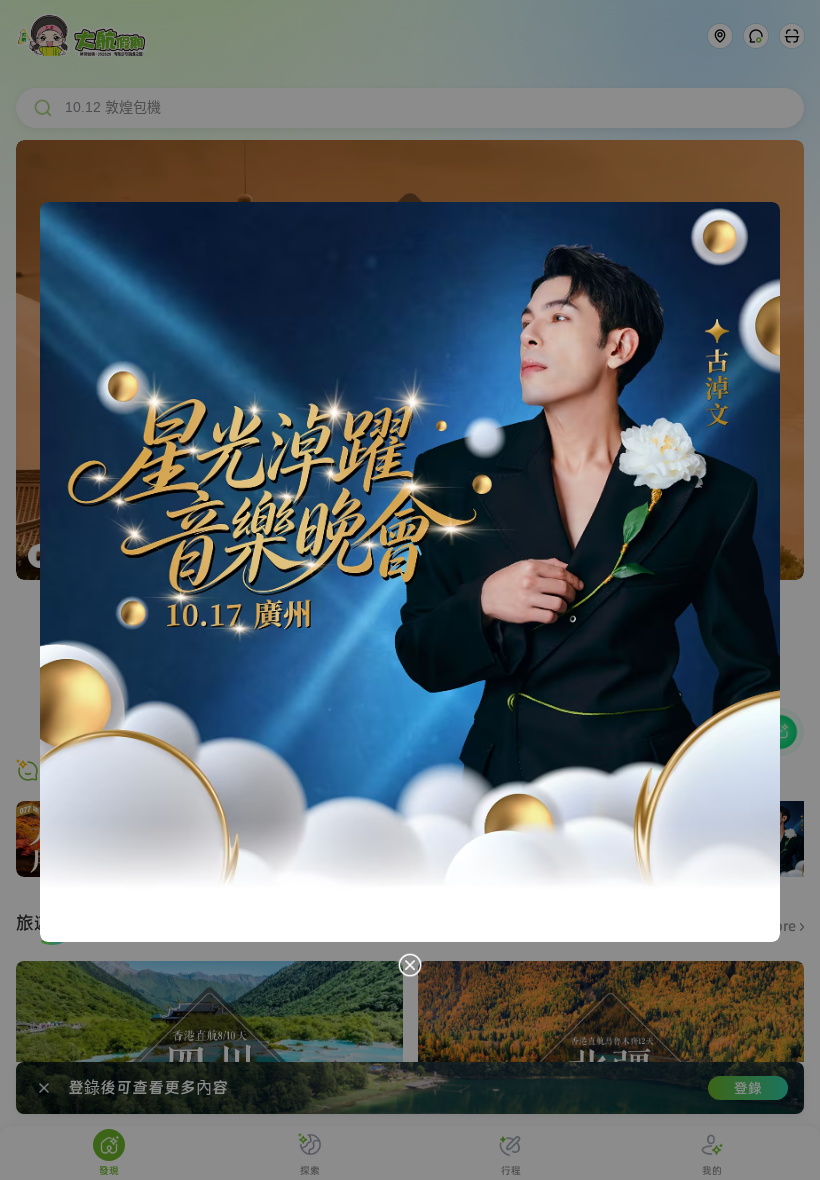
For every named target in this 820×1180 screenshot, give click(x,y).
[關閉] (410, 965)
